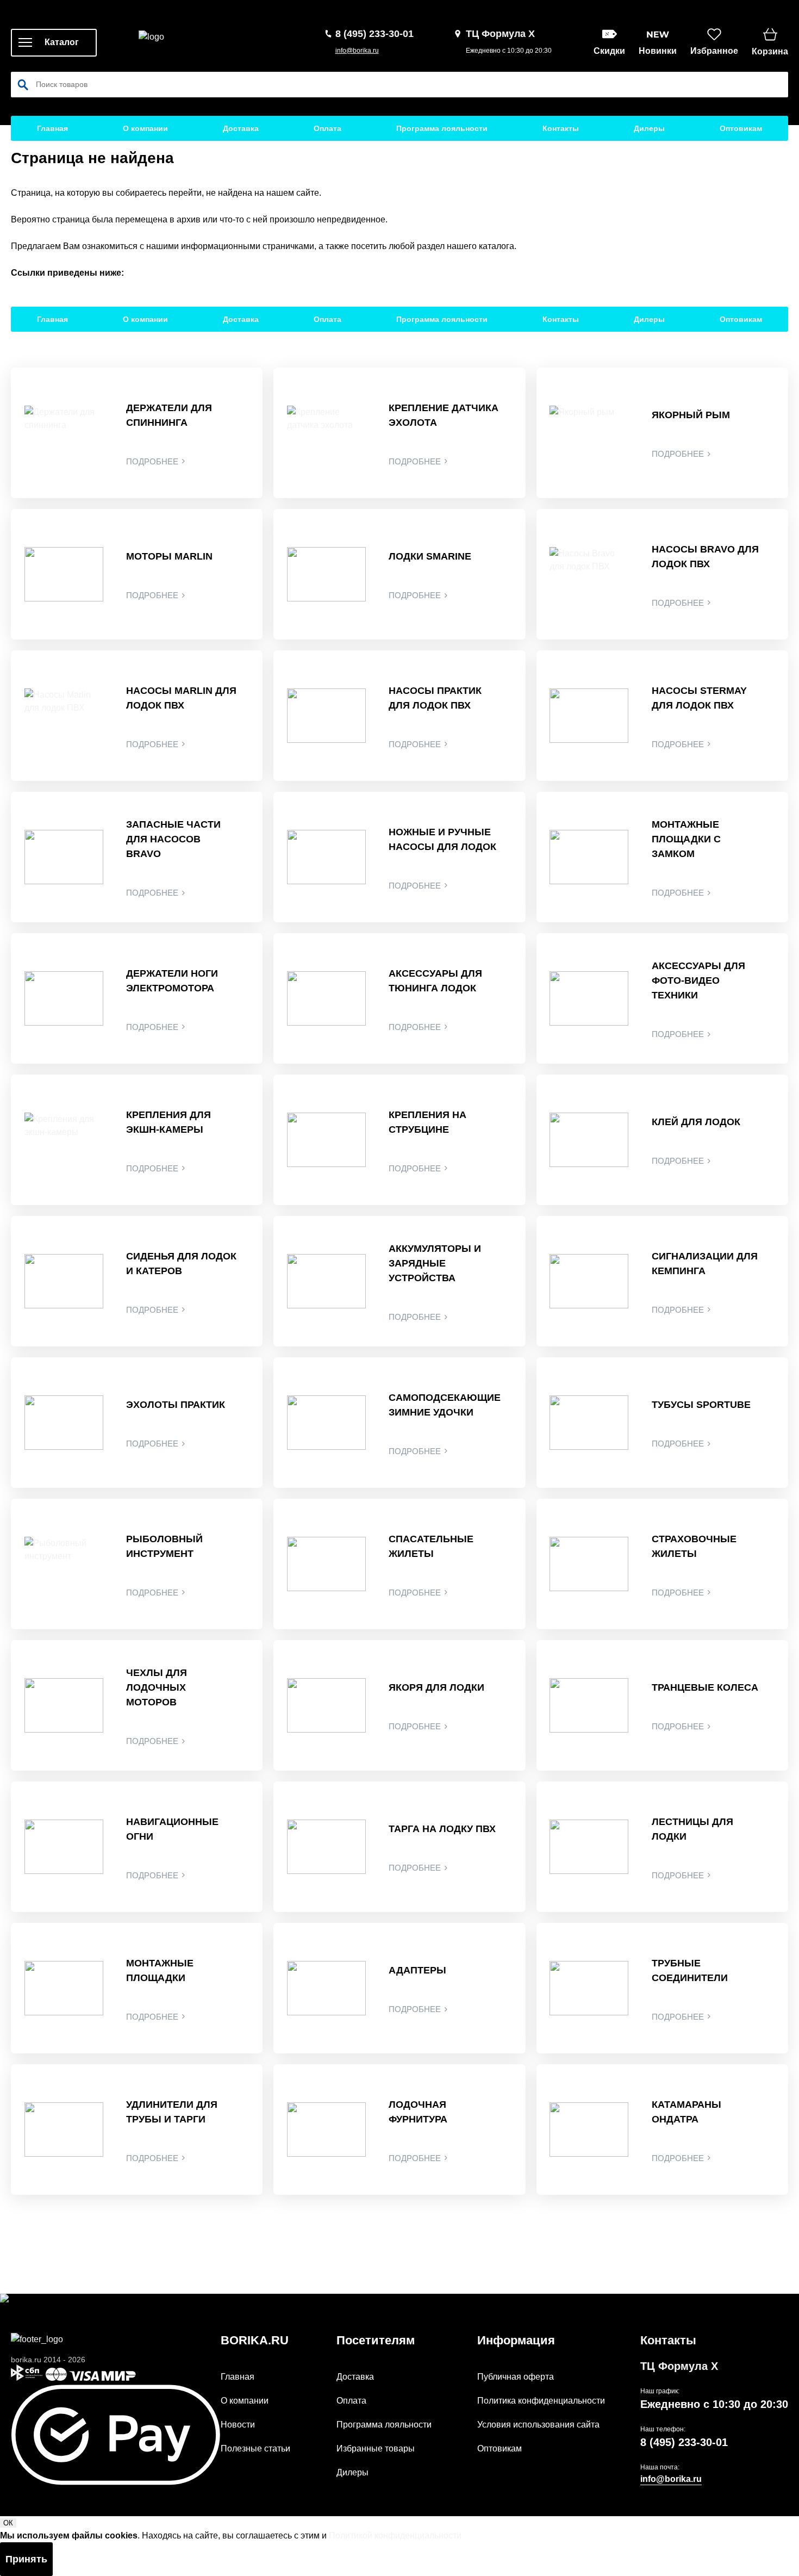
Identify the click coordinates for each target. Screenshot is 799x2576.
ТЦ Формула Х (679, 2366)
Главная (52, 128)
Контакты (561, 128)
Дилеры (649, 128)
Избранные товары (376, 2448)
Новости (238, 2425)
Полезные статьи (255, 2448)
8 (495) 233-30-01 (684, 2442)
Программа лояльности (442, 128)
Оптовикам (741, 128)
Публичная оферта (516, 2377)
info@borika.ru (357, 51)
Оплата (327, 128)
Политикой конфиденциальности (395, 2535)
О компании (145, 128)
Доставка (241, 128)
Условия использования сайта (538, 2425)
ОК (8, 2523)
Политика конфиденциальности (541, 2401)
